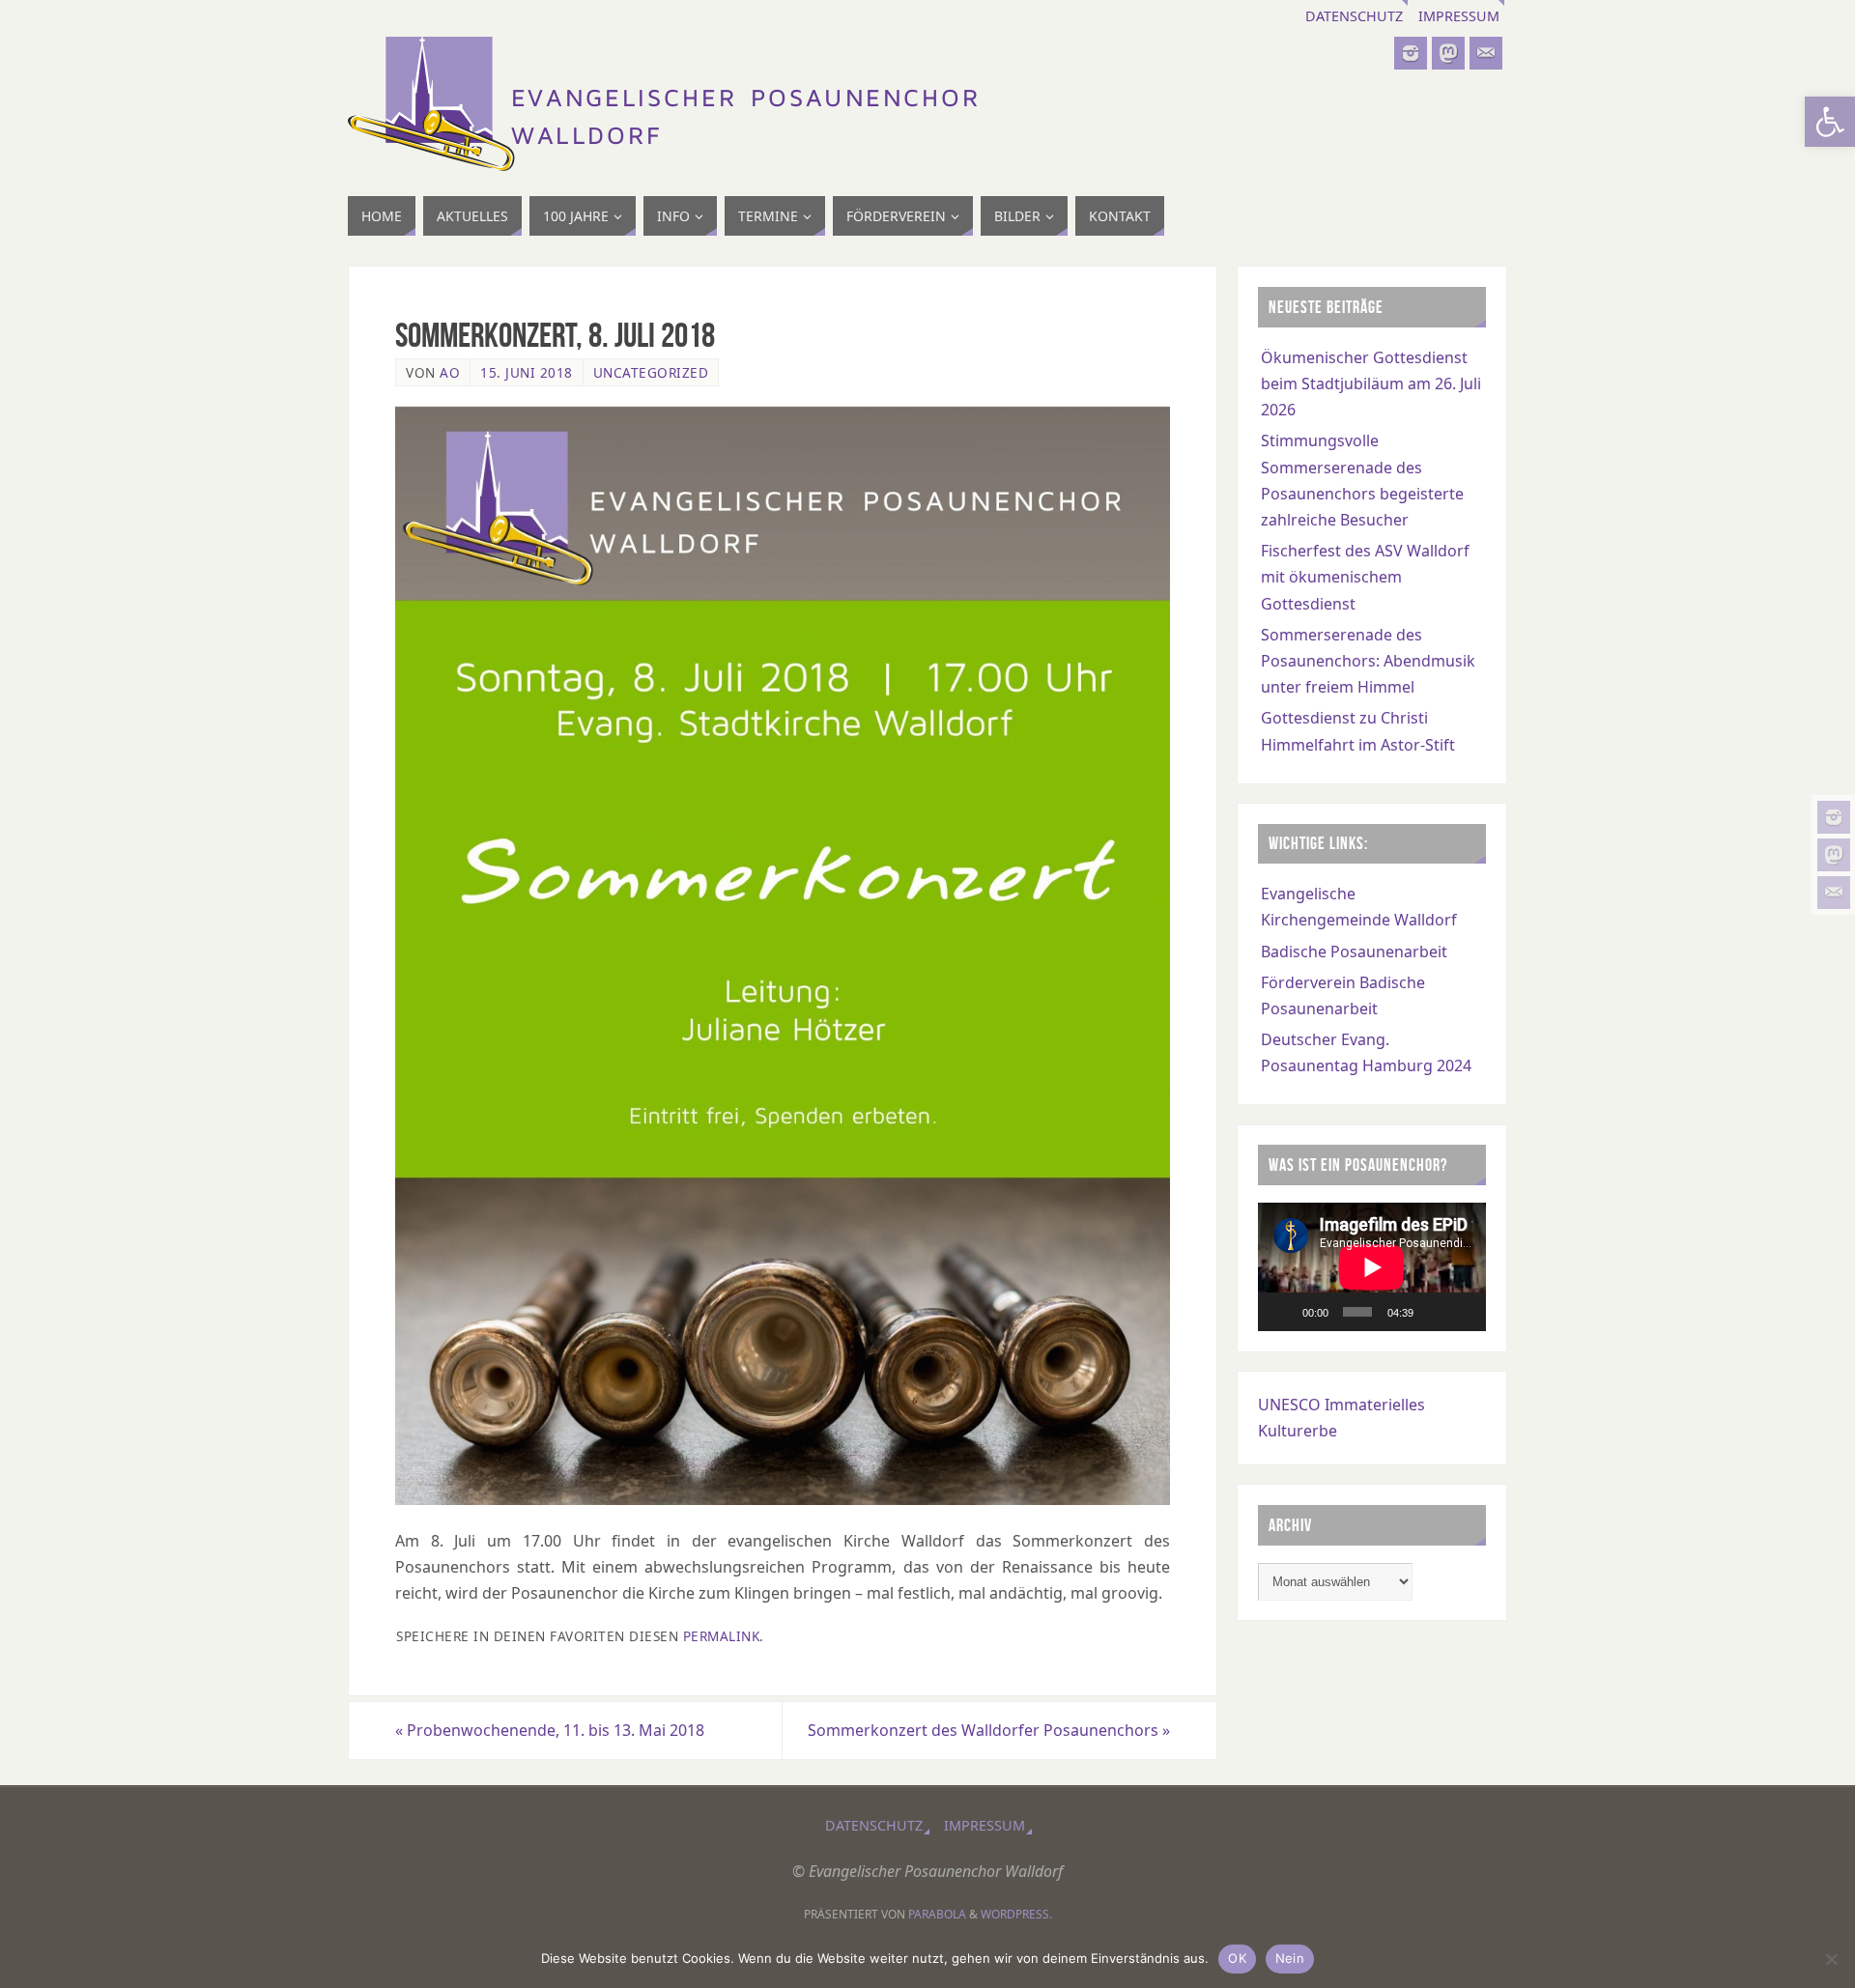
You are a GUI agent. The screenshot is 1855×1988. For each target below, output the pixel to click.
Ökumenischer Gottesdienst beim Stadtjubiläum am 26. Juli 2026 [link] (1371, 383)
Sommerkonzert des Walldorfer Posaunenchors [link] (989, 1730)
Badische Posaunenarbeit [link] (1354, 951)
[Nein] (1831, 1959)
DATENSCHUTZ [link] (1354, 16)
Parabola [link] (937, 1914)
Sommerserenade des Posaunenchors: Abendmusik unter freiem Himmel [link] (1368, 661)
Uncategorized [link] (651, 372)
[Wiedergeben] (1283, 1312)
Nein (1290, 1958)
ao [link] (450, 372)
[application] (1372, 1267)
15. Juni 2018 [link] (527, 372)
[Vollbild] (1463, 1312)
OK (1237, 1958)
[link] (1830, 122)
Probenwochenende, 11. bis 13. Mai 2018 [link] (550, 1730)
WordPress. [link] (1016, 1914)
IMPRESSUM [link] (1459, 16)
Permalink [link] (722, 1636)
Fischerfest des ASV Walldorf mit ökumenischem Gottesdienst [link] (1365, 577)
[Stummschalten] (1434, 1312)
